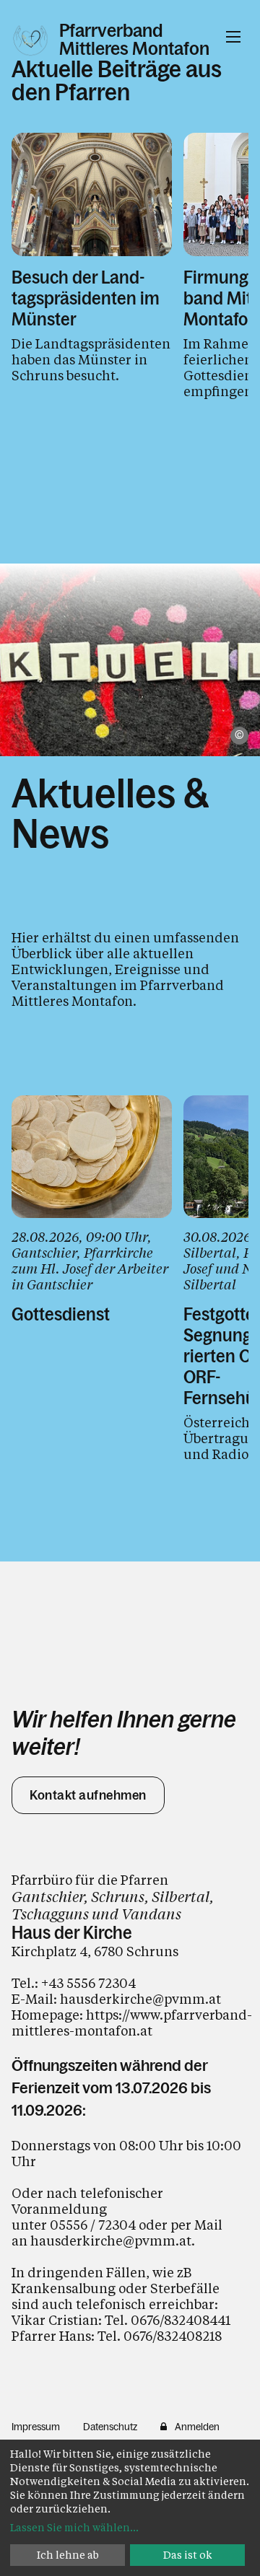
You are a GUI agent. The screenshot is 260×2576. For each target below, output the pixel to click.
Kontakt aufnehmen (88, 1795)
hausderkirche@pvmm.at (140, 1999)
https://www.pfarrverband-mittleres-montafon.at (132, 2023)
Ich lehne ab (68, 2555)
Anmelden (197, 2427)
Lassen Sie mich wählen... (74, 2527)
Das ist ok (188, 2555)
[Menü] (233, 37)
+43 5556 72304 (88, 1983)
